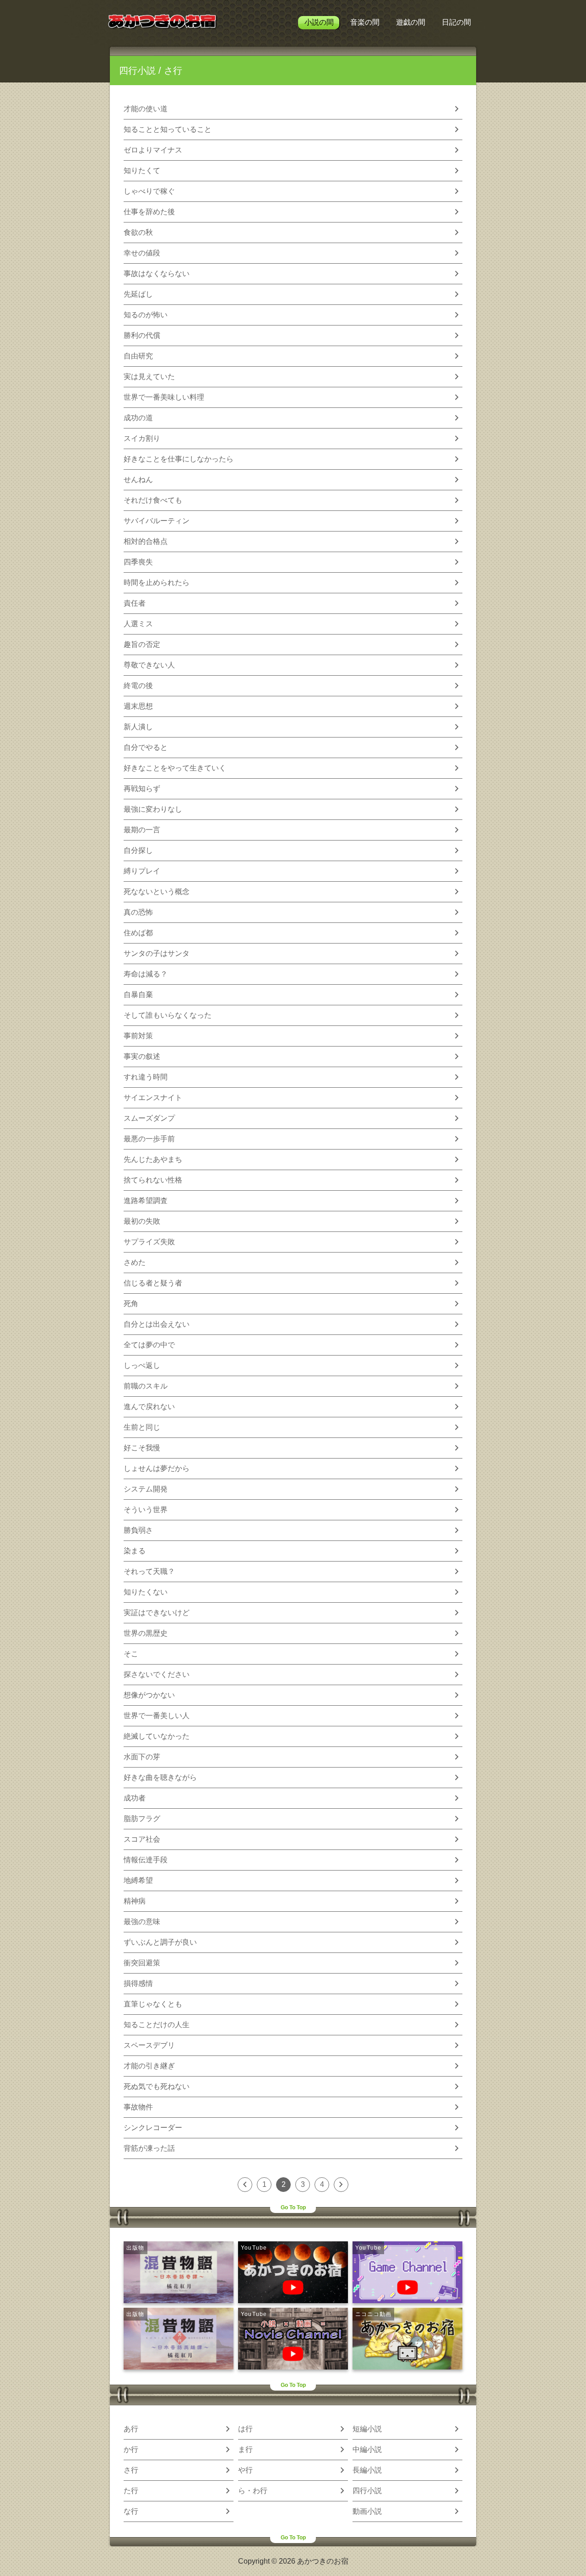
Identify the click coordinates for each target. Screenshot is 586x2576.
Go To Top (293, 2207)
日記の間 (456, 22)
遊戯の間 (411, 22)
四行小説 (137, 71)
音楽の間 (365, 22)
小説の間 (319, 22)
